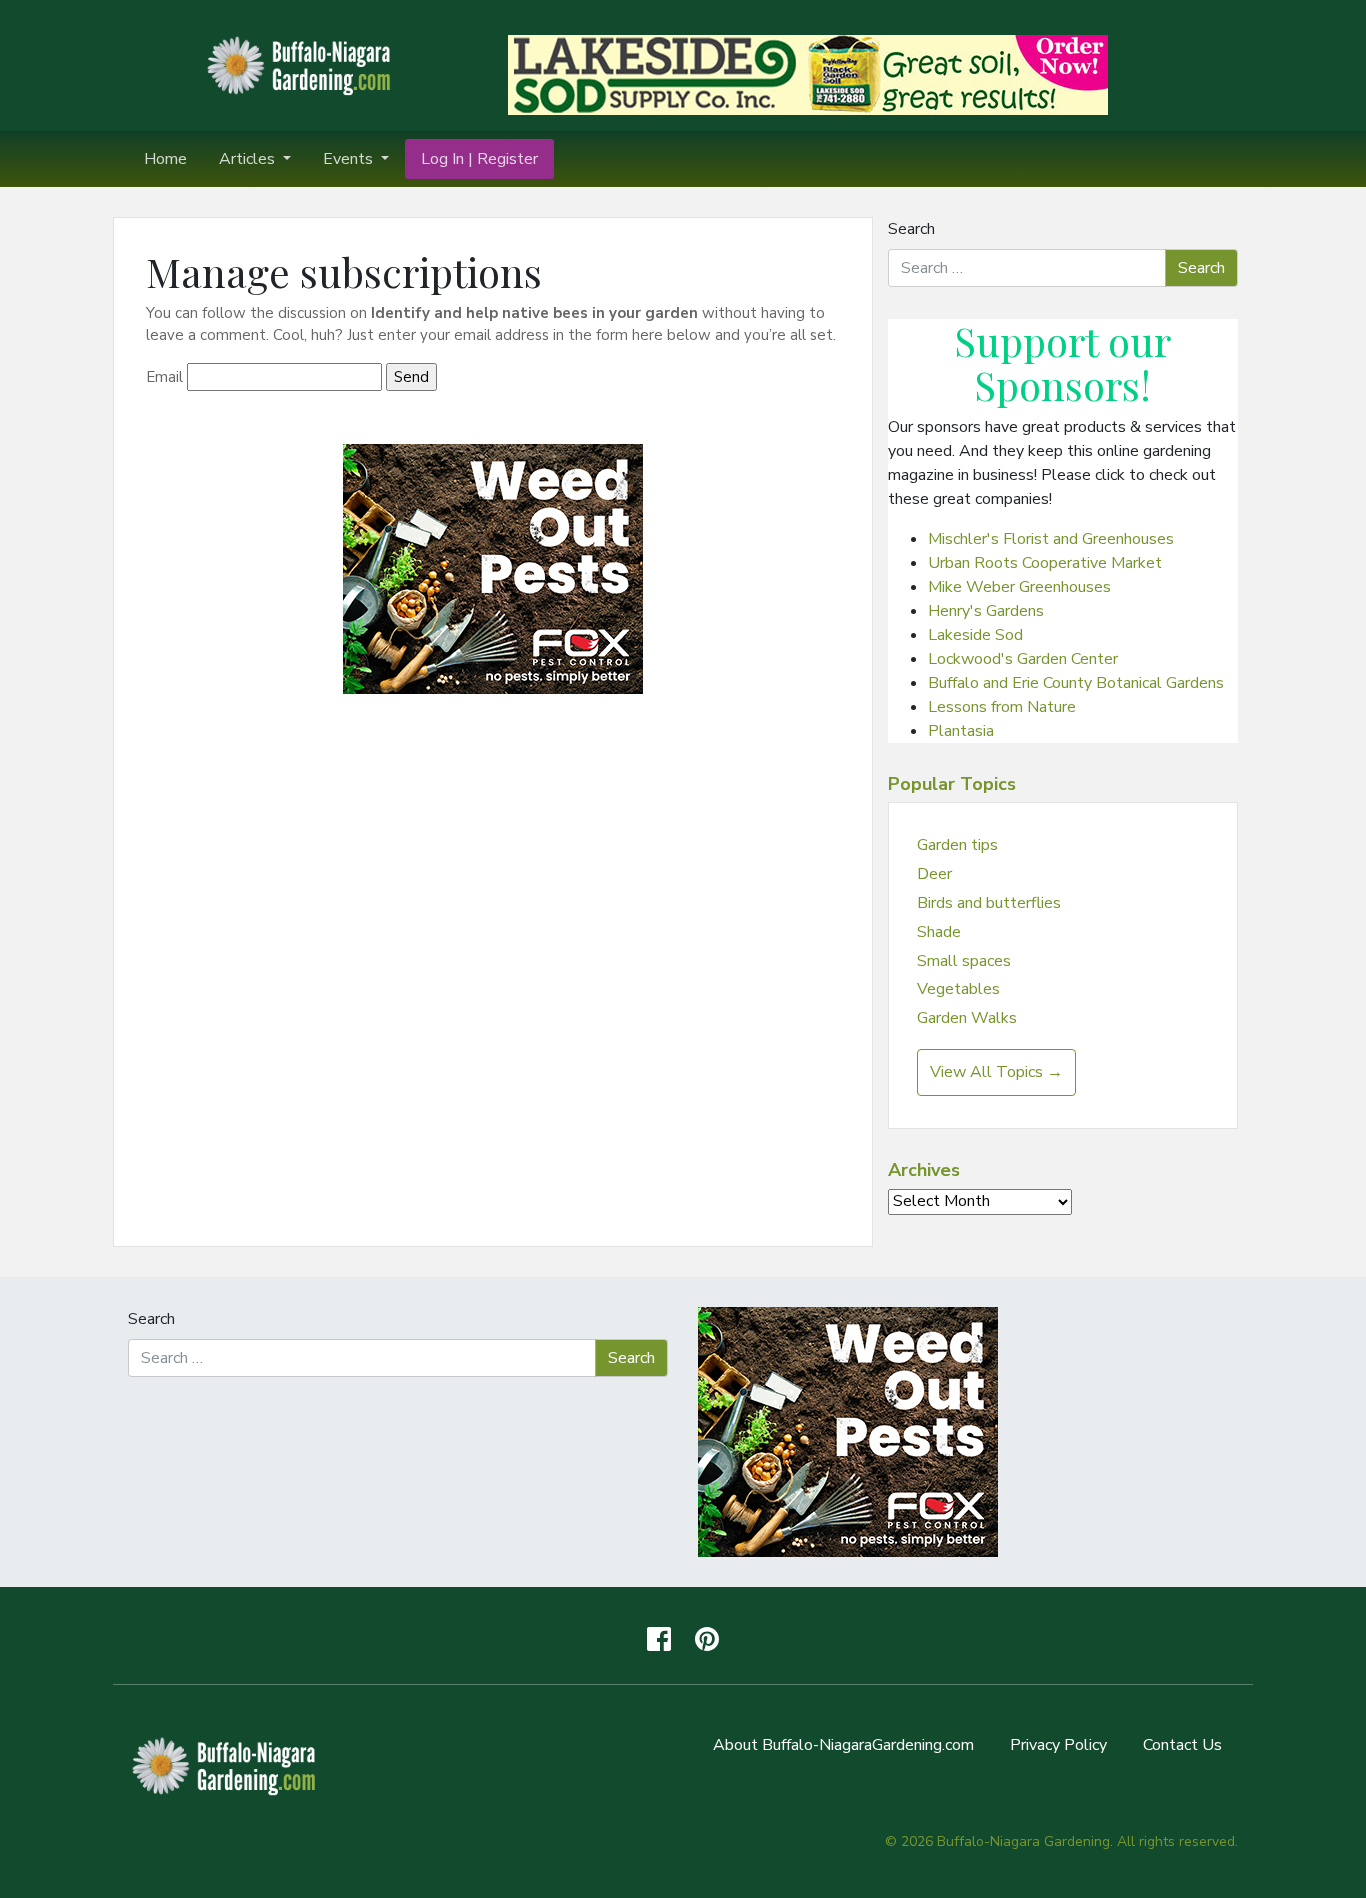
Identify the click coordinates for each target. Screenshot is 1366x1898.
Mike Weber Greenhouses (1019, 587)
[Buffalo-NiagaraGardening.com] (303, 64)
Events (350, 159)
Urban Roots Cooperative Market (1045, 563)
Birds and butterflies (989, 903)
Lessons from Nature (1002, 707)
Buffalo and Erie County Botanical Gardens (1076, 683)
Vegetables (958, 989)
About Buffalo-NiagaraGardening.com (843, 1745)
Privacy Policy (1058, 1745)
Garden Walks (967, 1018)
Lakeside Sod (975, 635)
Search (911, 229)
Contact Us (1182, 1745)
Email (164, 377)
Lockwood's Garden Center (1023, 659)
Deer (934, 874)
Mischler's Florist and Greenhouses (1051, 539)
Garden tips (957, 845)
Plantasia (961, 731)
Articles (249, 159)
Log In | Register (479, 159)
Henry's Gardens (986, 611)
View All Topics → (996, 1072)
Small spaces (964, 961)
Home (165, 159)
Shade (939, 932)
